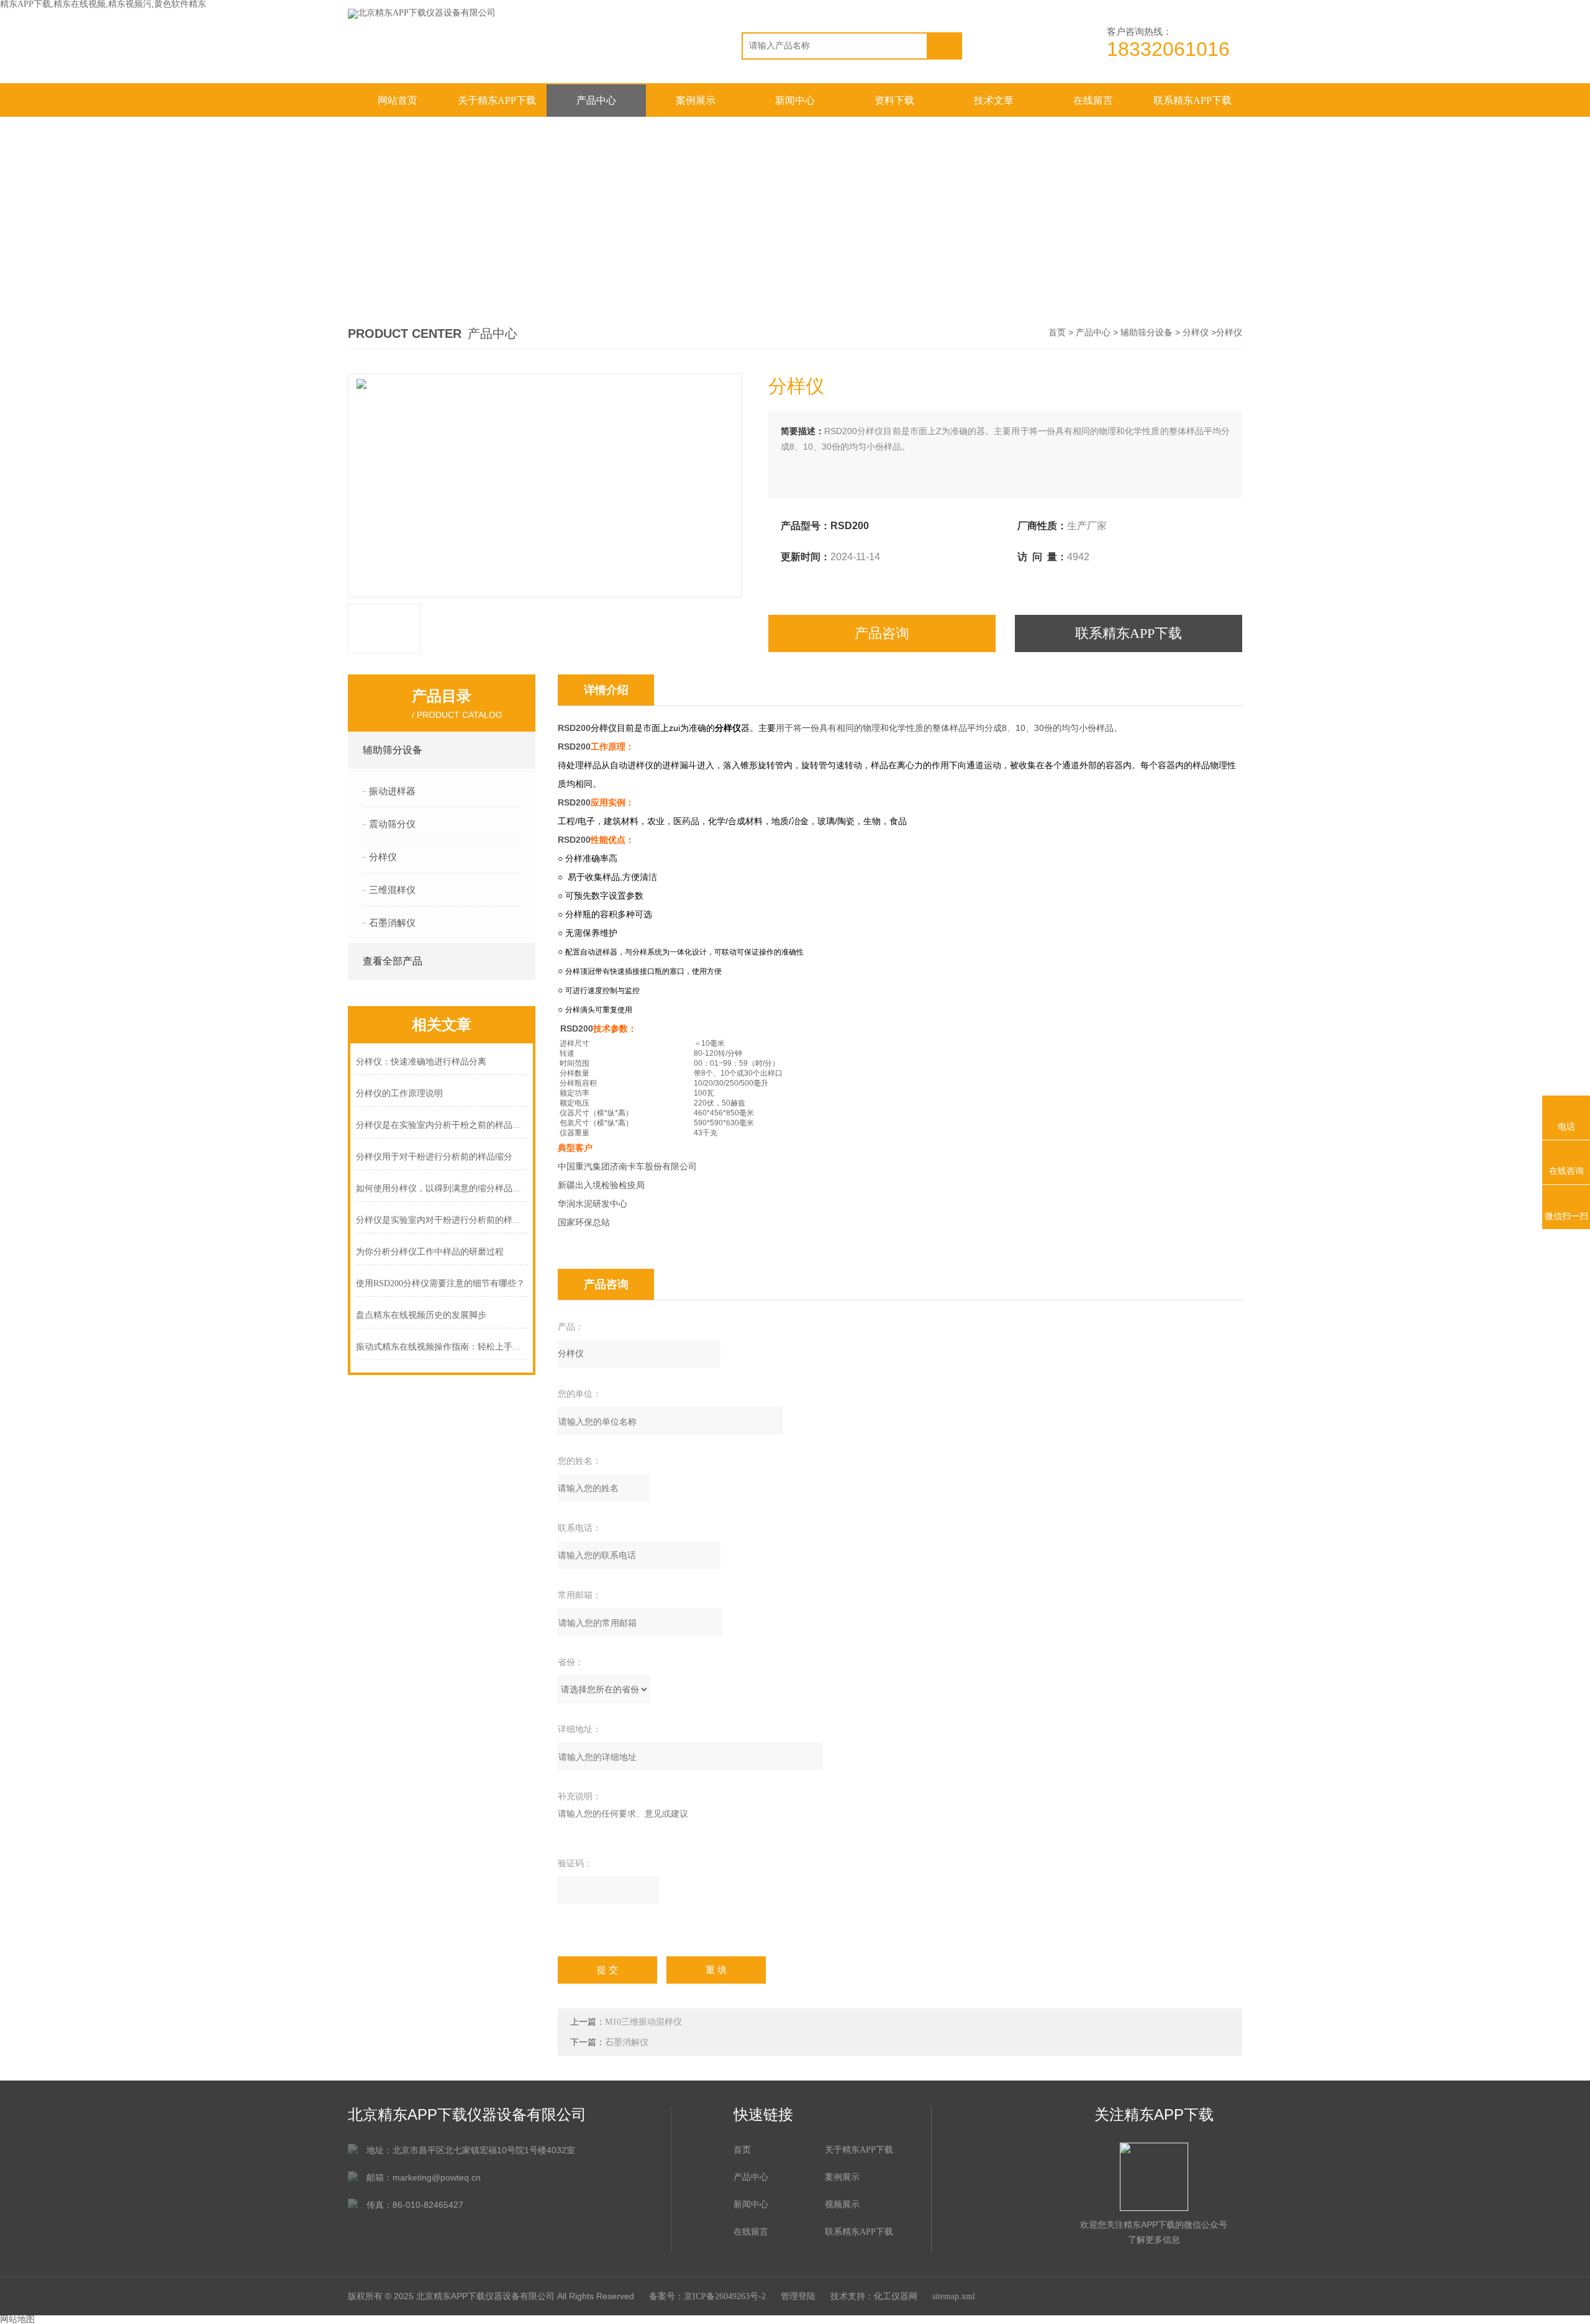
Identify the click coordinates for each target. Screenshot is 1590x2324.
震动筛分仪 (392, 824)
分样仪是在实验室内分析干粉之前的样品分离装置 (442, 1125)
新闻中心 (795, 100)
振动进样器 (392, 791)
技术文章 (994, 100)
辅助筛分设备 (1147, 333)
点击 (517, 750)
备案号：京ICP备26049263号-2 (707, 2296)
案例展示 (696, 100)
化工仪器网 (896, 2296)
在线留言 (1093, 100)
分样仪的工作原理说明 (399, 1093)
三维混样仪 (392, 890)
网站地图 (17, 2319)
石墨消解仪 (627, 2042)
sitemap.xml (954, 2296)
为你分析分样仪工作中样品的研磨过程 (430, 1252)
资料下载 (894, 100)
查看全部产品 (393, 961)
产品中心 (596, 100)
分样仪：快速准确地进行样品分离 (421, 1062)
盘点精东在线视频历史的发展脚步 (421, 1315)
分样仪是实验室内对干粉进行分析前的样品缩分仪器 (442, 1220)
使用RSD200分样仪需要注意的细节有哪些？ (440, 1283)
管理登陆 (798, 2296)
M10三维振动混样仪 (643, 2022)
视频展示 (842, 2204)
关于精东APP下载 (497, 100)
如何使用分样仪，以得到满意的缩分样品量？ (442, 1188)
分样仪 (1196, 333)
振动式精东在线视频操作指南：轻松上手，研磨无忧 (442, 1347)
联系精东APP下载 (1192, 100)
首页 (1057, 333)
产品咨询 (882, 633)
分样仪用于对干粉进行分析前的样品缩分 (434, 1157)
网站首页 (397, 100)
